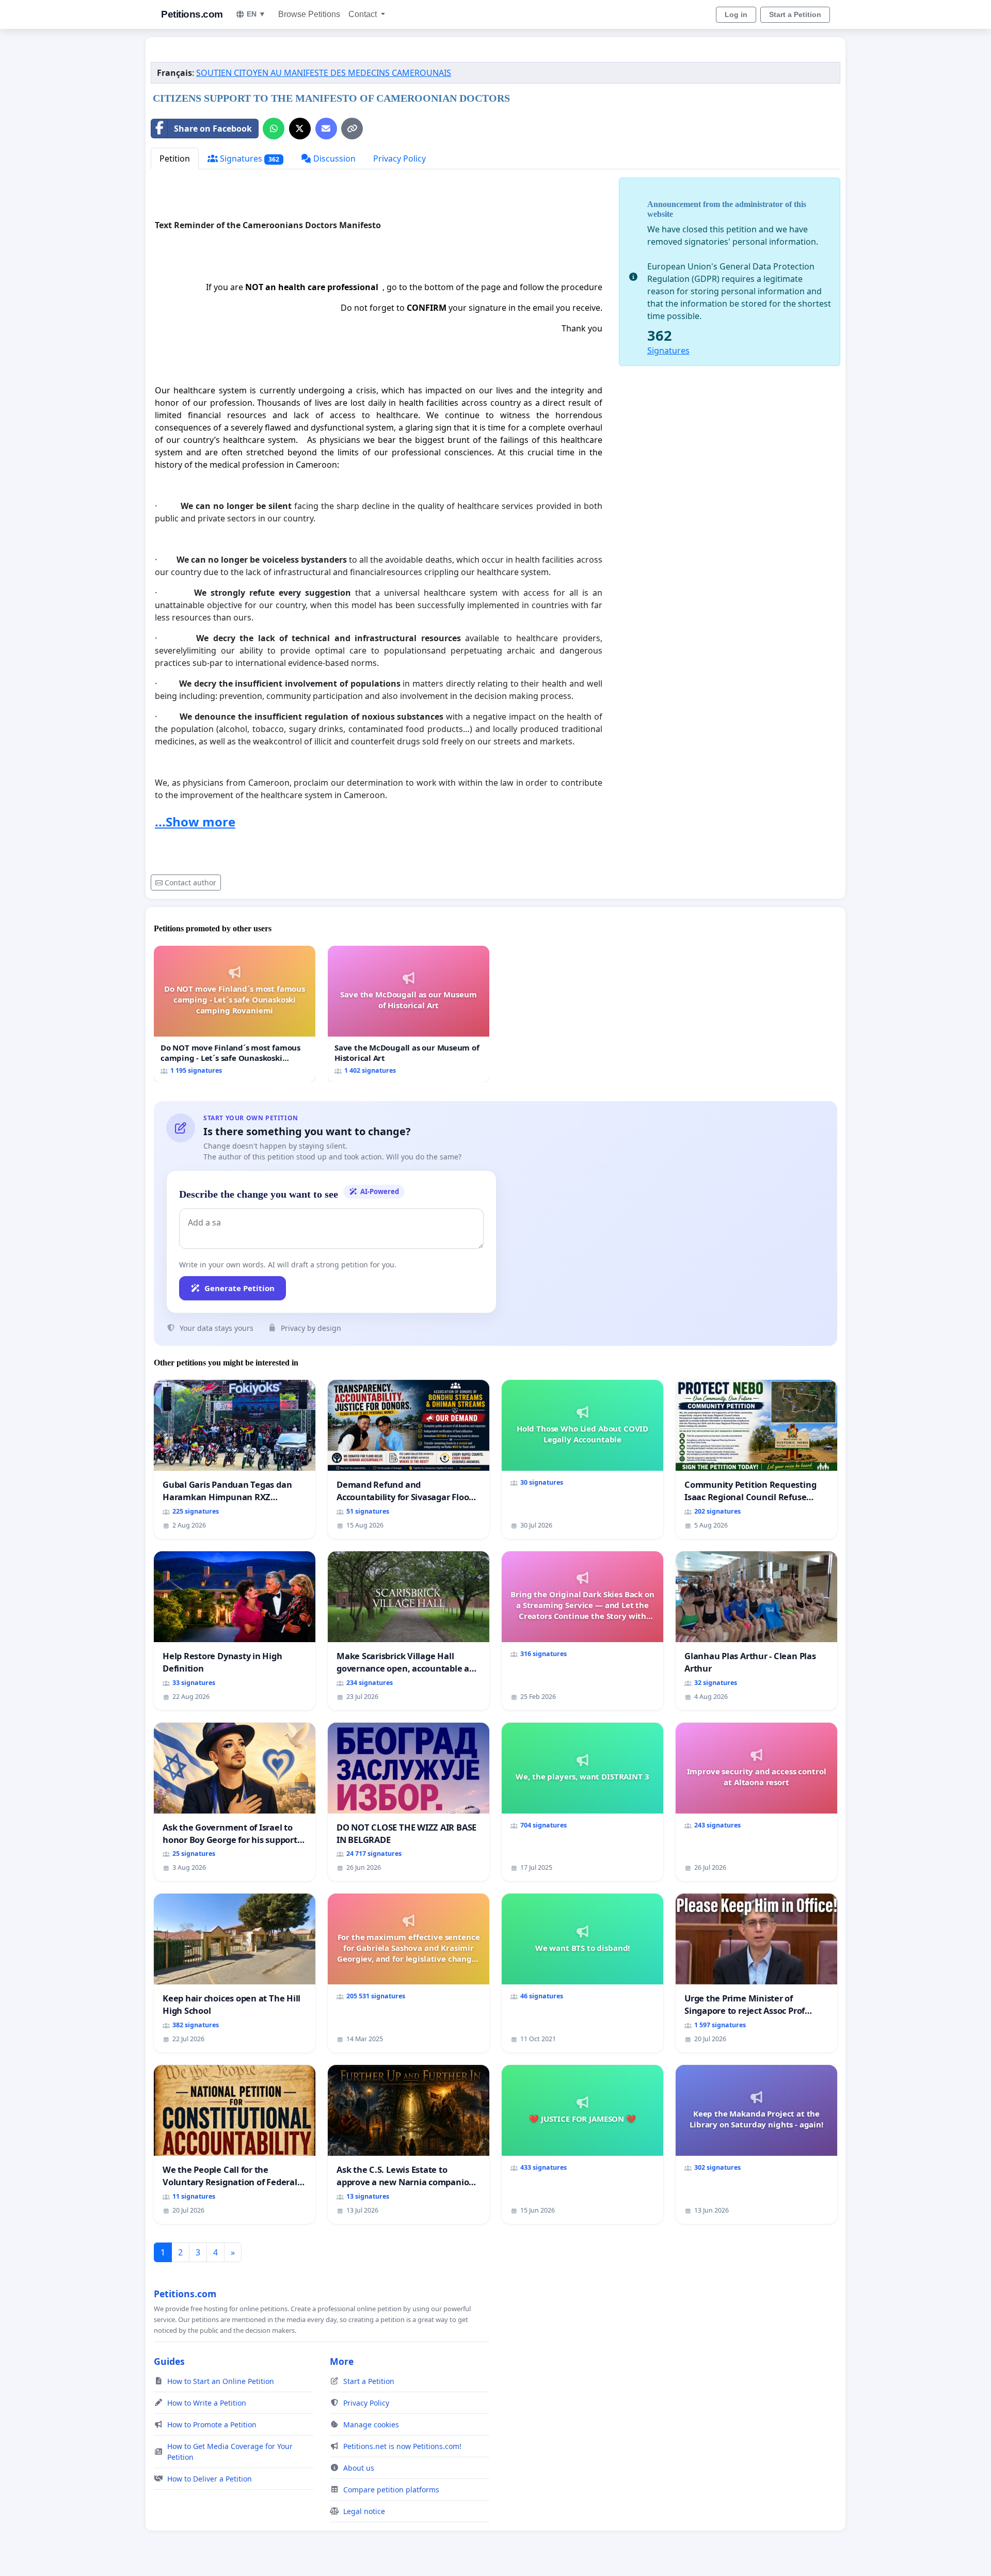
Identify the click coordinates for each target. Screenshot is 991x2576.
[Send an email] (326, 129)
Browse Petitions (309, 14)
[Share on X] (300, 129)
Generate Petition (239, 1288)
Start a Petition (795, 14)
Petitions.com (192, 14)
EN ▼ (256, 14)
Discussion (333, 158)
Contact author (190, 882)
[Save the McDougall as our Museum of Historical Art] (409, 1014)
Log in (736, 14)
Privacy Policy (399, 158)
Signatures (249, 158)
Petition (175, 158)
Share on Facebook (213, 129)
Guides (169, 2361)
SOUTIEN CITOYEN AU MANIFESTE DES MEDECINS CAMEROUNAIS (324, 73)
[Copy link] (352, 129)
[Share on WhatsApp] (274, 129)
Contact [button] (364, 14)
